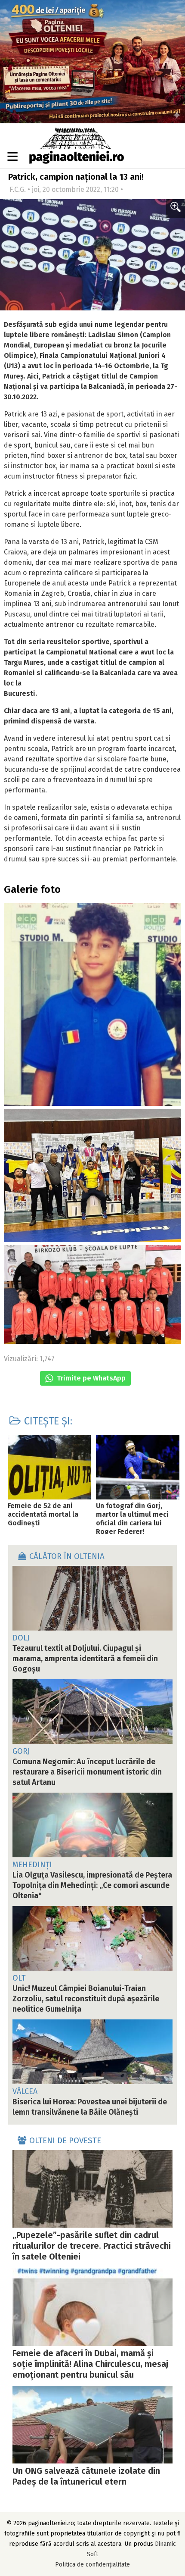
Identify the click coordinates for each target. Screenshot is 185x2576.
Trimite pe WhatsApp (90, 1378)
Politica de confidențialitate (92, 2565)
